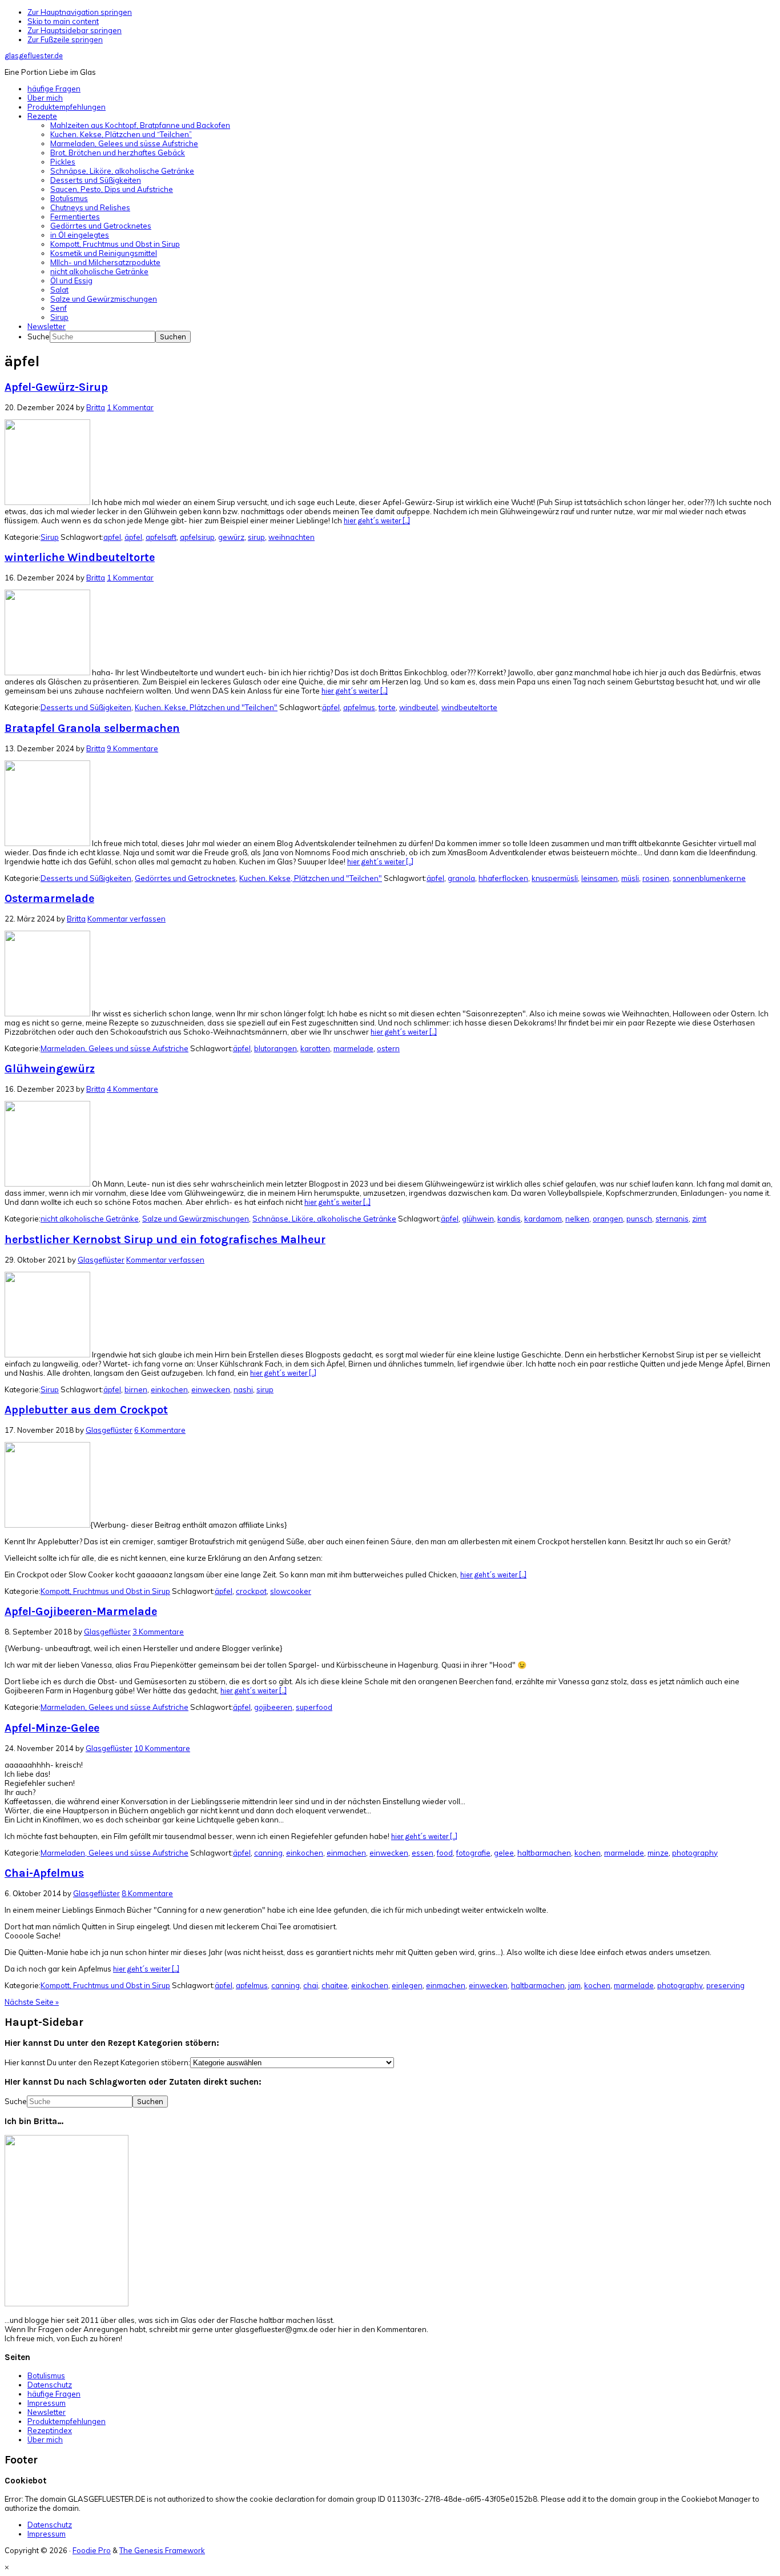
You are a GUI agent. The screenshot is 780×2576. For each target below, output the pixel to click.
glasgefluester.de (34, 56)
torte (387, 707)
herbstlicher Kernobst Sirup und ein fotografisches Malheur (165, 1239)
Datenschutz (50, 2385)
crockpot (251, 1591)
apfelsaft (161, 537)
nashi (243, 1389)
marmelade (353, 1048)
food (445, 1853)
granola (461, 878)
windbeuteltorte (469, 707)
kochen (588, 1853)
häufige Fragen (54, 2394)
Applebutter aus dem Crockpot (86, 1410)
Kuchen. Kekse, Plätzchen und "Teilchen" (206, 707)
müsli (630, 878)
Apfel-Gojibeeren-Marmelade (81, 1611)
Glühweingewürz (50, 1069)
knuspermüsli (555, 878)
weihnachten (292, 537)
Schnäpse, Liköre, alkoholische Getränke (324, 1219)
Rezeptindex (50, 2430)
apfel (112, 537)
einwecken (211, 1389)
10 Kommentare (162, 1748)
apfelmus (359, 707)
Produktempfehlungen (67, 2421)
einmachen (346, 1853)
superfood (314, 1707)
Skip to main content (63, 21)
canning (268, 1853)
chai (311, 1985)
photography (695, 1853)
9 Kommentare (132, 748)
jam (574, 1985)
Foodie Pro (92, 2550)
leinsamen (600, 878)
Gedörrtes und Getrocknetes (185, 878)
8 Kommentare (147, 1893)
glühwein (478, 1219)
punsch (639, 1219)
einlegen (407, 1985)
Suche (39, 336)
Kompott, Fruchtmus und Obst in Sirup (105, 1591)
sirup (256, 537)
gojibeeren (273, 1707)
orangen (608, 1219)
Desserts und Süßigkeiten (86, 707)
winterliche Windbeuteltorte (80, 557)
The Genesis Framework (162, 2550)
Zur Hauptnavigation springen (80, 12)
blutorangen (276, 1048)
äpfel (133, 537)
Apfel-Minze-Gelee (52, 1728)
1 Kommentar (130, 407)
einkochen (169, 1389)
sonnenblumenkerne (709, 878)
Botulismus (46, 2375)
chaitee (335, 1985)
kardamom (543, 1219)
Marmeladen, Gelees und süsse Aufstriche (114, 1048)
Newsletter (47, 2412)
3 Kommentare (158, 1632)
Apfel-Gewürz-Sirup (56, 387)
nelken (577, 1219)
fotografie (473, 1853)
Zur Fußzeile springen (65, 39)
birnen (136, 1389)
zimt (699, 1219)
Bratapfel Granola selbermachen (92, 728)
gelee (504, 1853)
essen (423, 1853)
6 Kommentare (160, 1430)
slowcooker (291, 1591)
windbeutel (419, 707)
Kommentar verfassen (126, 919)
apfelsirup (197, 537)
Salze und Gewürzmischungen (196, 1219)
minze (658, 1853)
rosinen (656, 878)
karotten (315, 1048)
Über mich (45, 2439)
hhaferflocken (503, 878)
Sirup (50, 537)
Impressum (47, 2403)
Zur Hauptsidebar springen (75, 30)
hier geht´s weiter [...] (377, 521)
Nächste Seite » (32, 2002)
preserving (725, 1985)
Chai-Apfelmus (44, 1873)
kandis (509, 1219)
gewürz (231, 537)
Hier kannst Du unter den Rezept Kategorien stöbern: (97, 2062)
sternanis (672, 1219)
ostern (388, 1048)
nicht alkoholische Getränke (90, 1219)
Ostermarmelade (49, 898)
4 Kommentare (132, 1089)
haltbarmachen (544, 1853)
